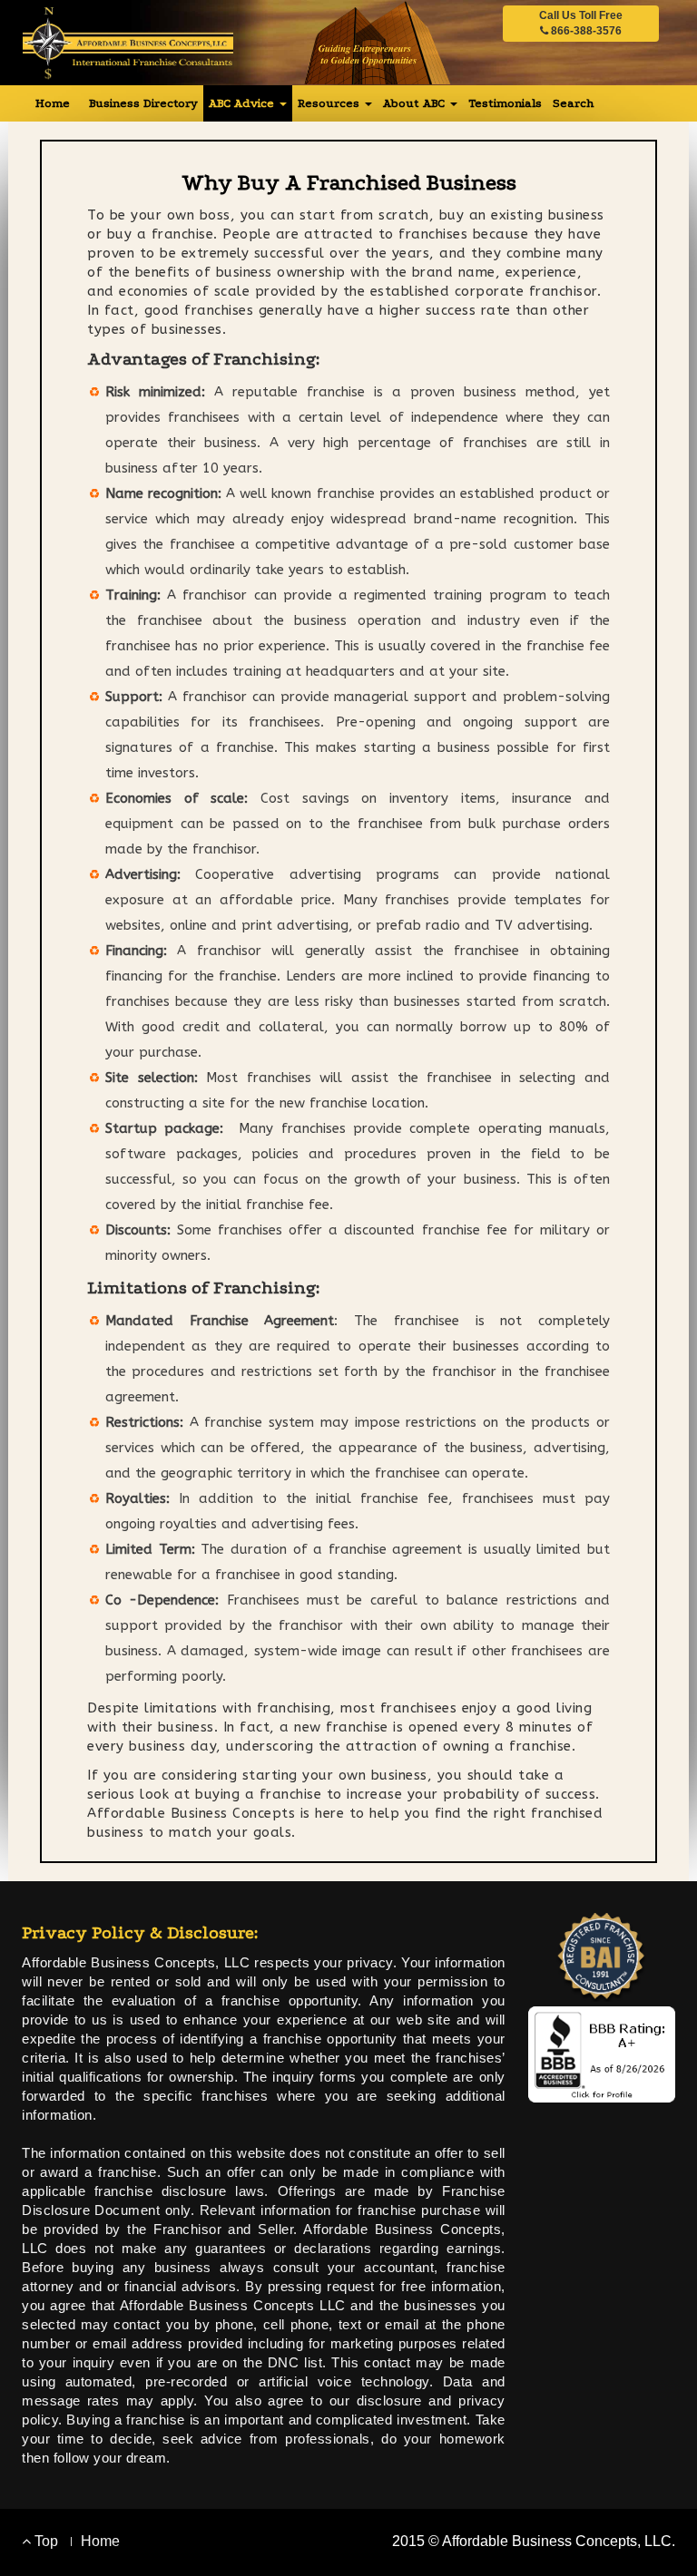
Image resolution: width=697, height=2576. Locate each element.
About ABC (416, 103)
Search (573, 103)
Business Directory (143, 103)
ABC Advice (243, 103)
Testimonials (505, 103)
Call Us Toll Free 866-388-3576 (581, 23)
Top (44, 2541)
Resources (330, 103)
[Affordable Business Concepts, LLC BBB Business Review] (602, 2053)
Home (53, 103)
